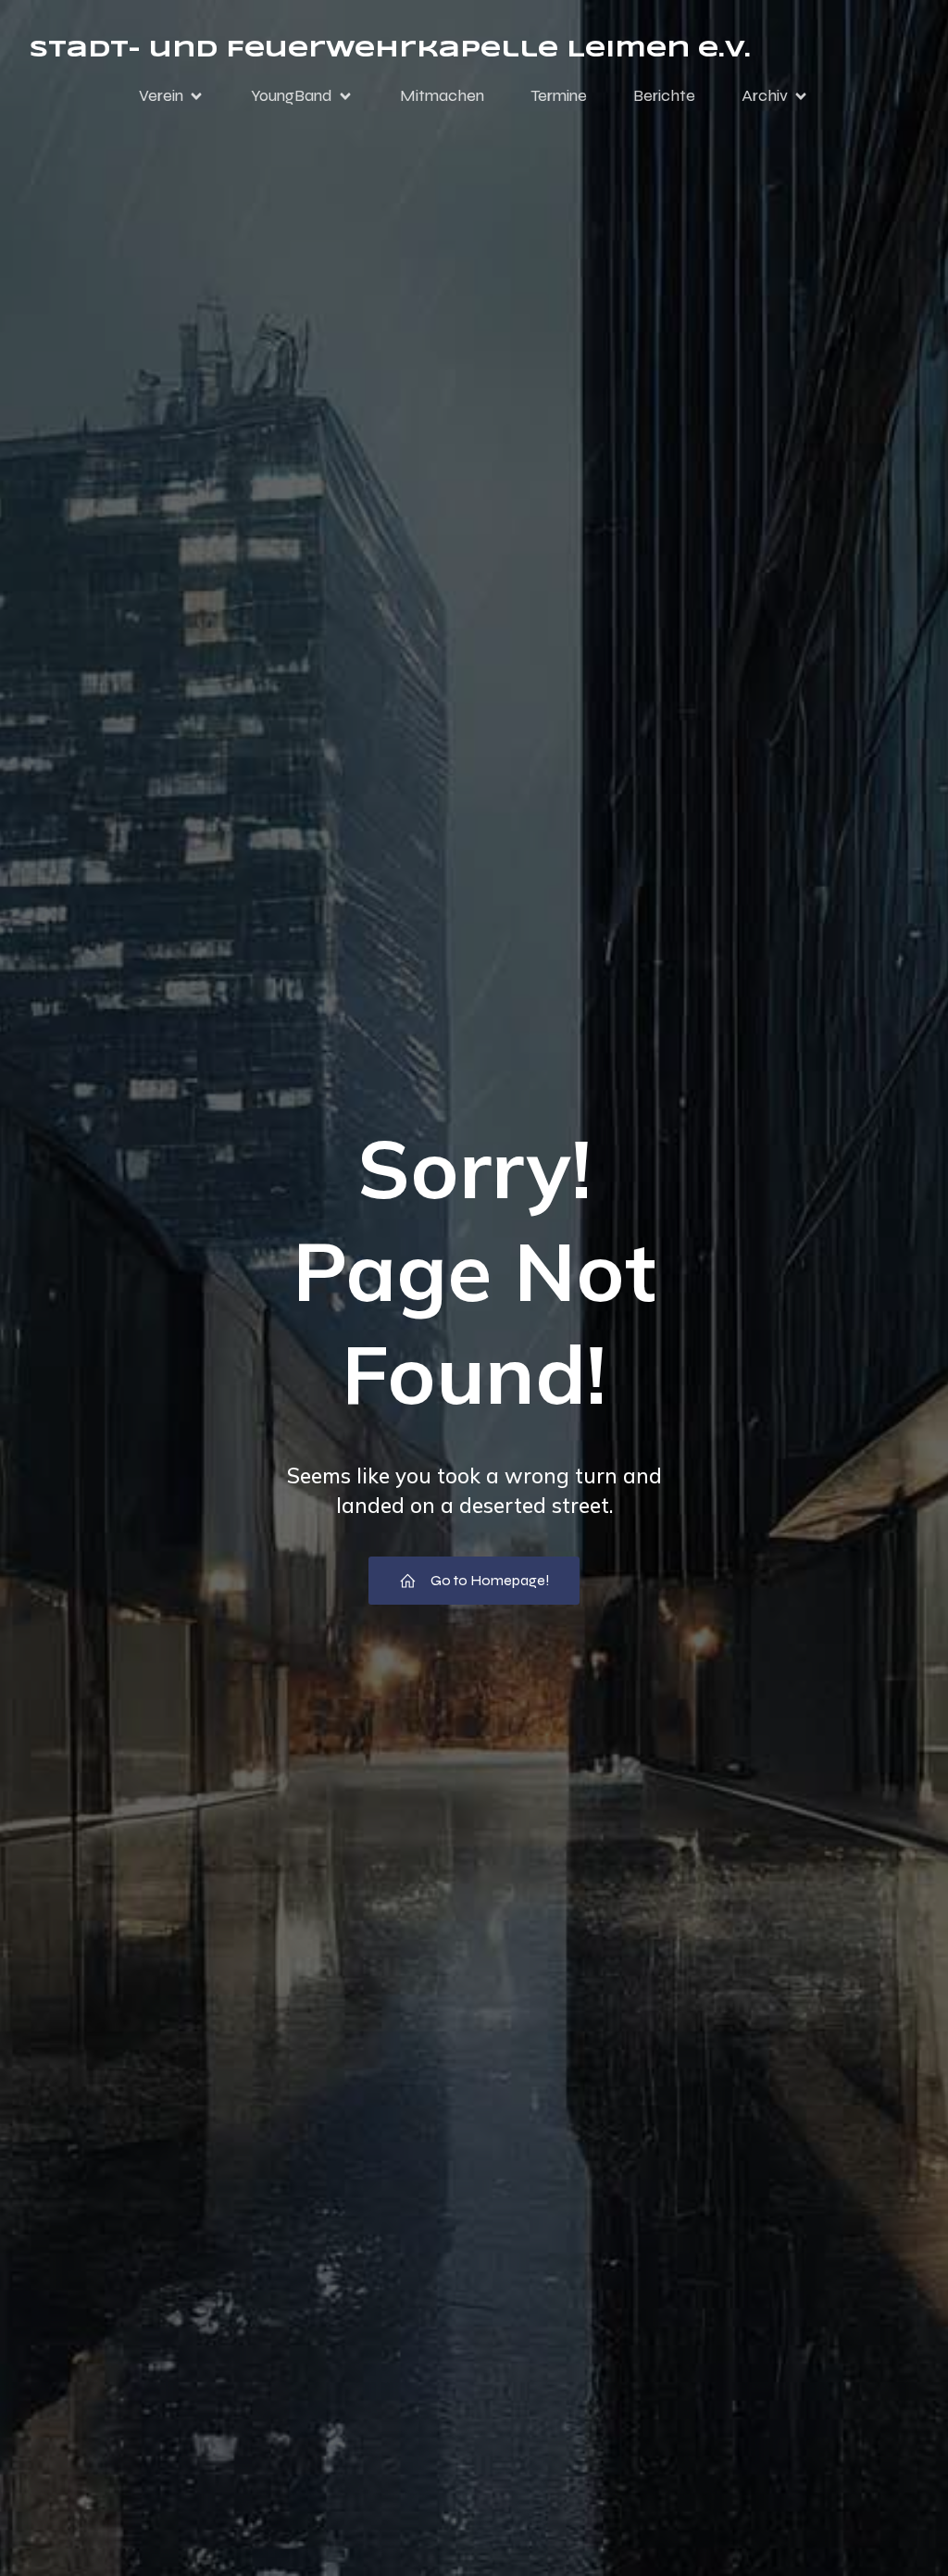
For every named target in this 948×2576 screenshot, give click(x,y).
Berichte (664, 95)
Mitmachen (442, 95)
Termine (559, 95)
